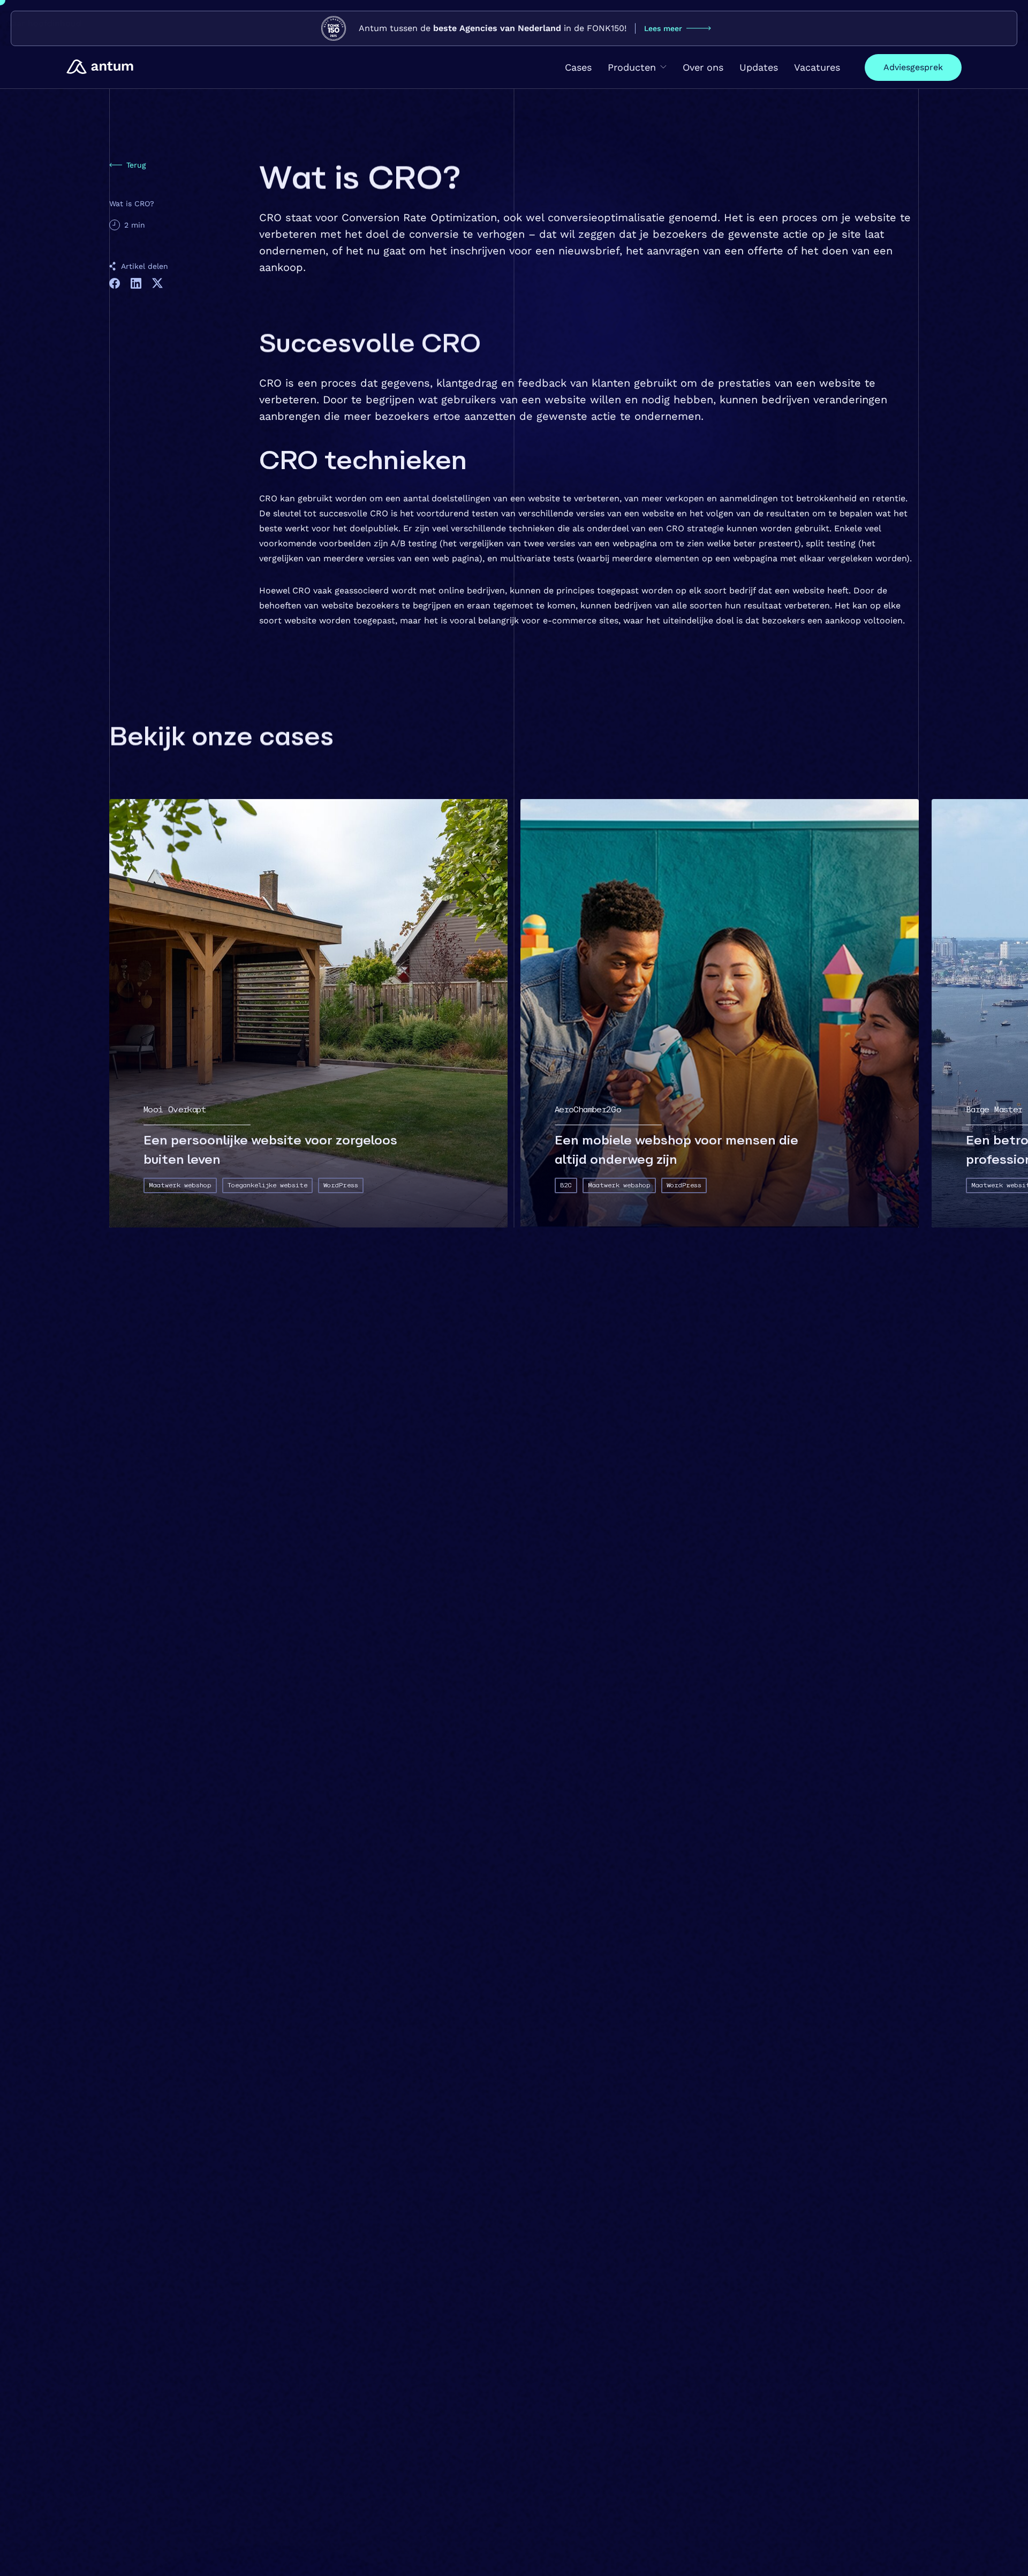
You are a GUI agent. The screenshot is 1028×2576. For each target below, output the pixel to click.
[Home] (100, 67)
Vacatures (817, 67)
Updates (759, 67)
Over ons (703, 67)
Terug (136, 165)
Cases (578, 67)
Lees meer (663, 28)
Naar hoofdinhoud (43, 23)
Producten (632, 67)
